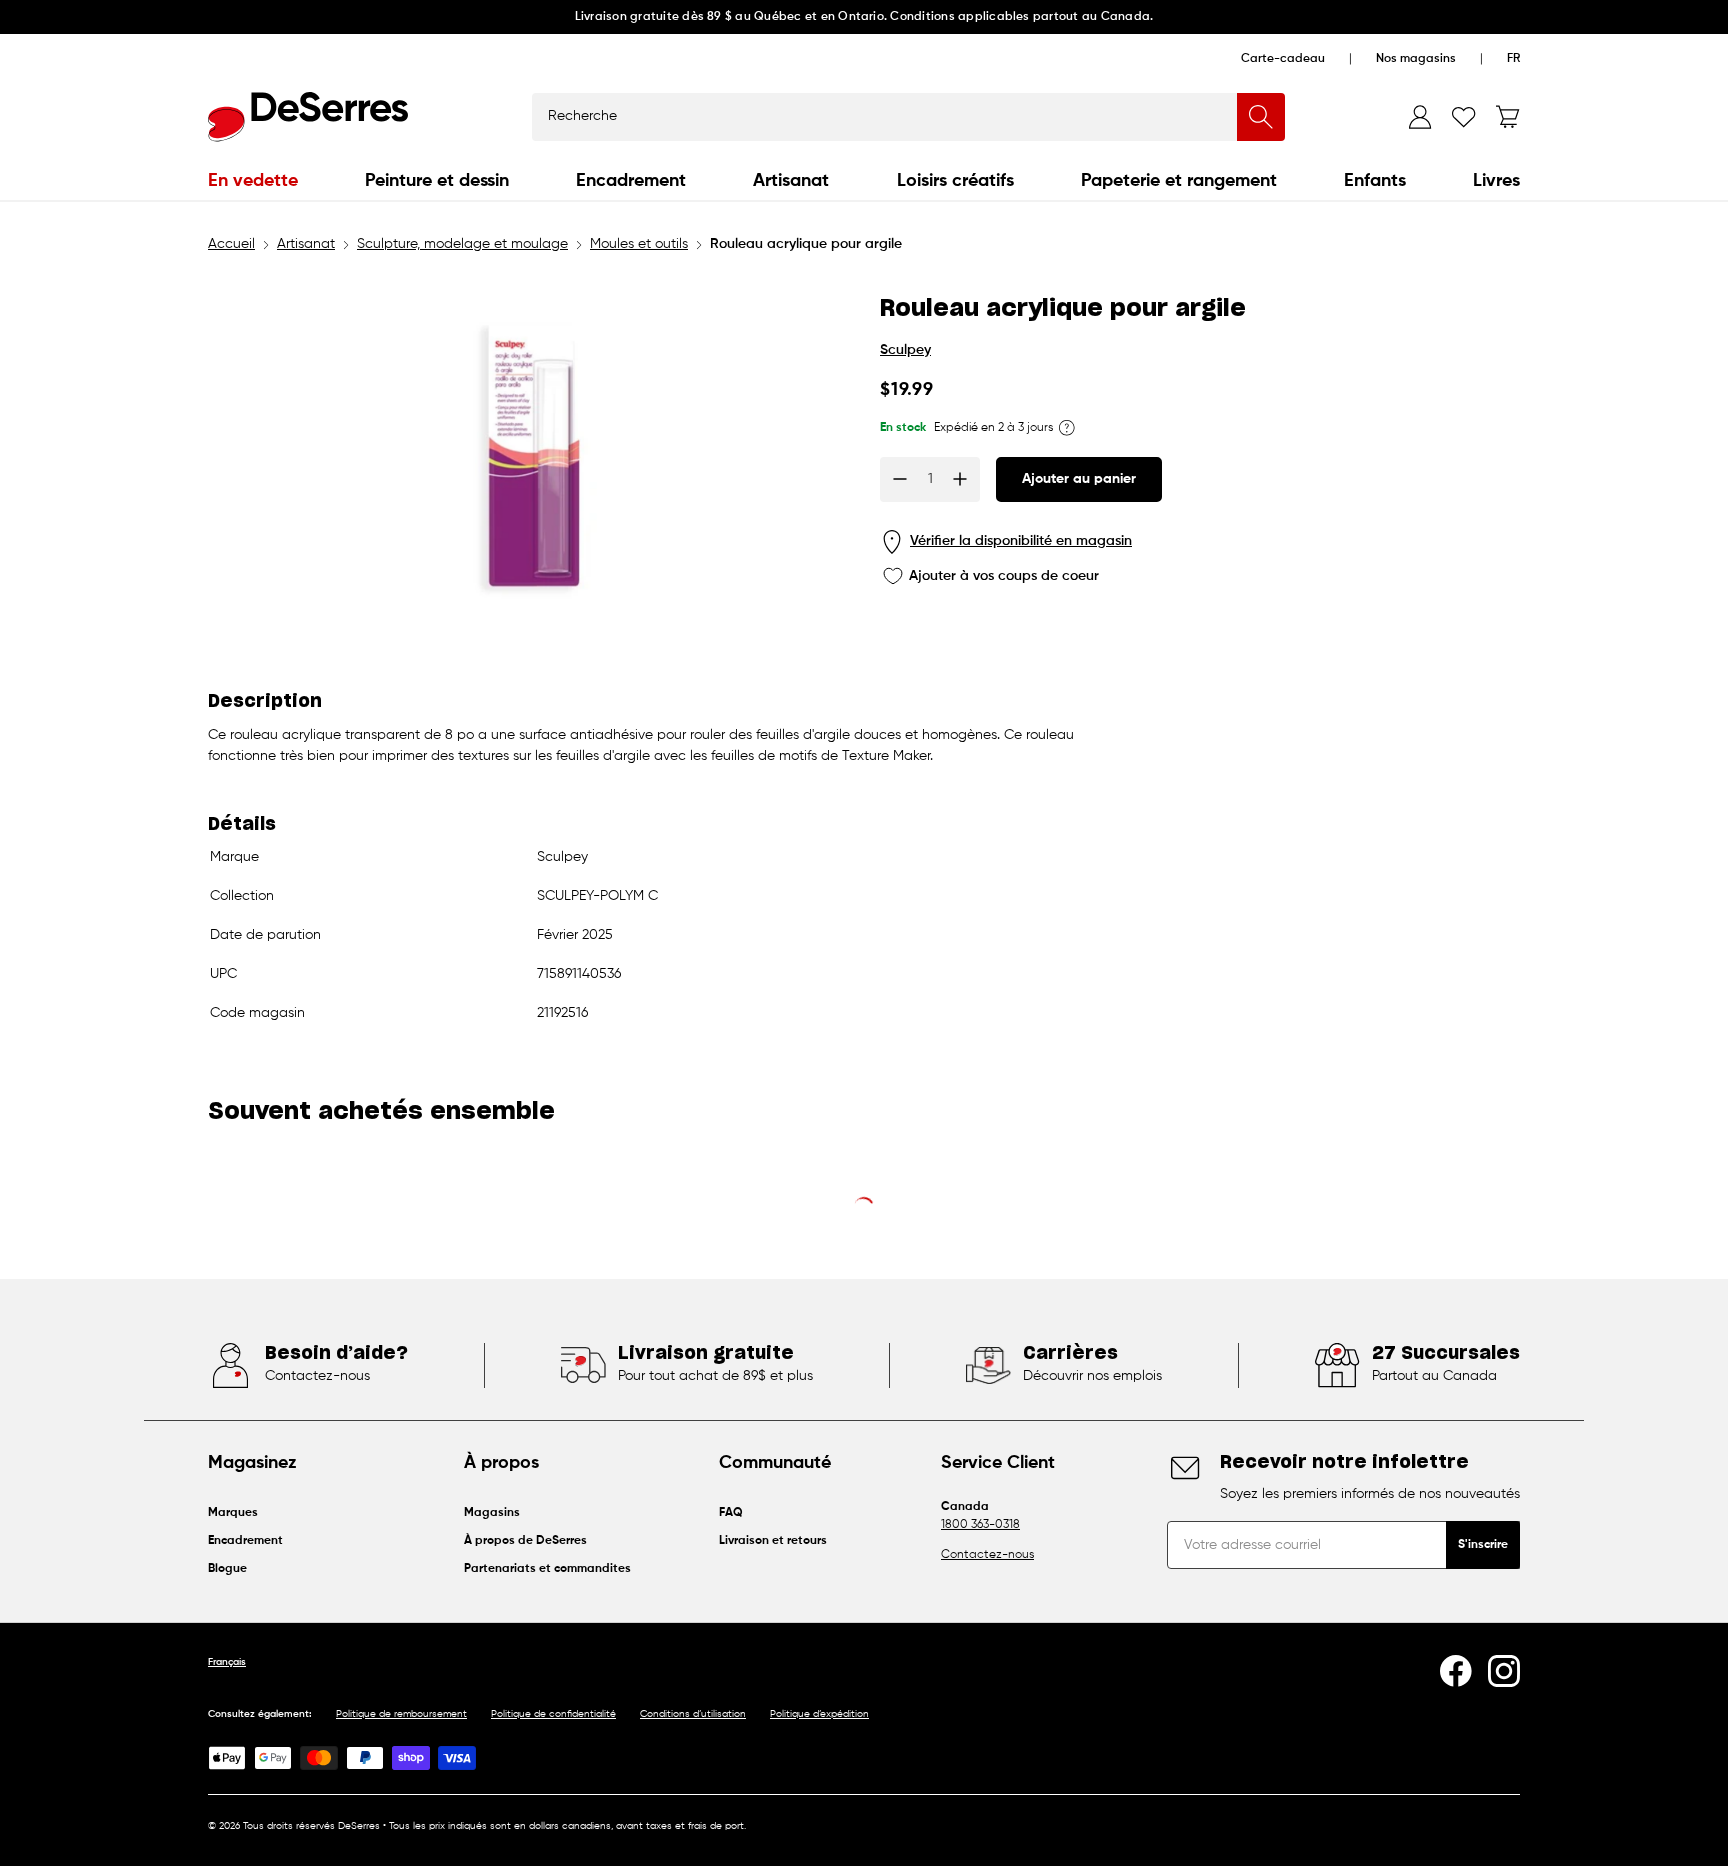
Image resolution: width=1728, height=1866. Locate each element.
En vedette (253, 181)
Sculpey (905, 350)
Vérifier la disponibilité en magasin (1021, 541)
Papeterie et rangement (1179, 181)
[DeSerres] (308, 117)
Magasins (492, 1513)
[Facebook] (1456, 1671)
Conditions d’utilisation (693, 1714)
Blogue (227, 1569)
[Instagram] (1504, 1671)
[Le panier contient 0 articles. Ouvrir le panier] (1508, 117)
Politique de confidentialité (553, 1714)
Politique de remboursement (401, 1714)
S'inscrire (1483, 1545)
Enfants (1375, 181)
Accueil (231, 244)
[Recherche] (1261, 117)
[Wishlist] (1464, 117)
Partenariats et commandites (547, 1569)
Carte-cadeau (1283, 59)
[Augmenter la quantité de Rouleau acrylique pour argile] (960, 479)
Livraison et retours (773, 1541)
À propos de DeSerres (525, 1541)
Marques (233, 1513)
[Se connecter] (1420, 117)
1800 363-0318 (980, 1525)
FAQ (731, 1513)
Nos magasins (1416, 59)
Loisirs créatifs (955, 181)
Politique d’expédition (819, 1714)
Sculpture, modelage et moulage (462, 244)
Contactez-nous (987, 1555)
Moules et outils (639, 244)
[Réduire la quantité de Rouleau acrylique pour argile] (900, 479)
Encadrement (631, 181)
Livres (1496, 181)
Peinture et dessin (437, 181)
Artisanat (791, 181)
